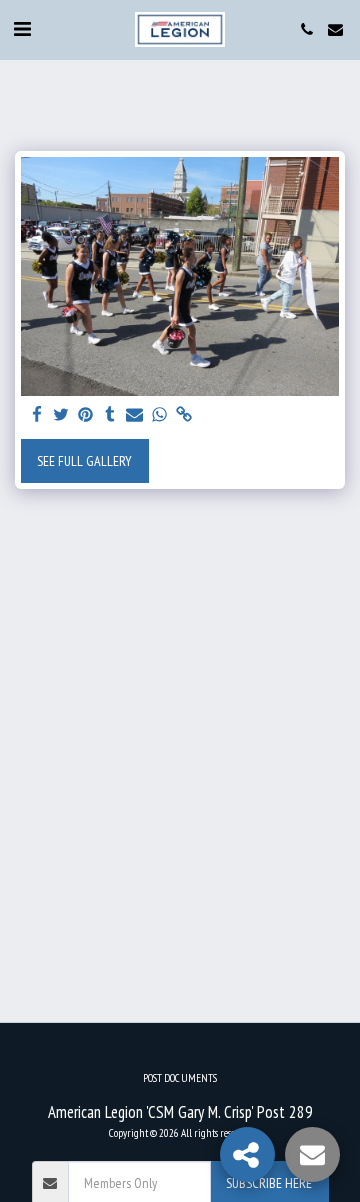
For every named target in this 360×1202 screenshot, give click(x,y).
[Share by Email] (135, 415)
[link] (184, 415)
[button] (22, 29)
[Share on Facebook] (37, 415)
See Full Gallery (84, 461)
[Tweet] (62, 415)
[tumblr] (111, 415)
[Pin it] (86, 415)
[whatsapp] (160, 415)
